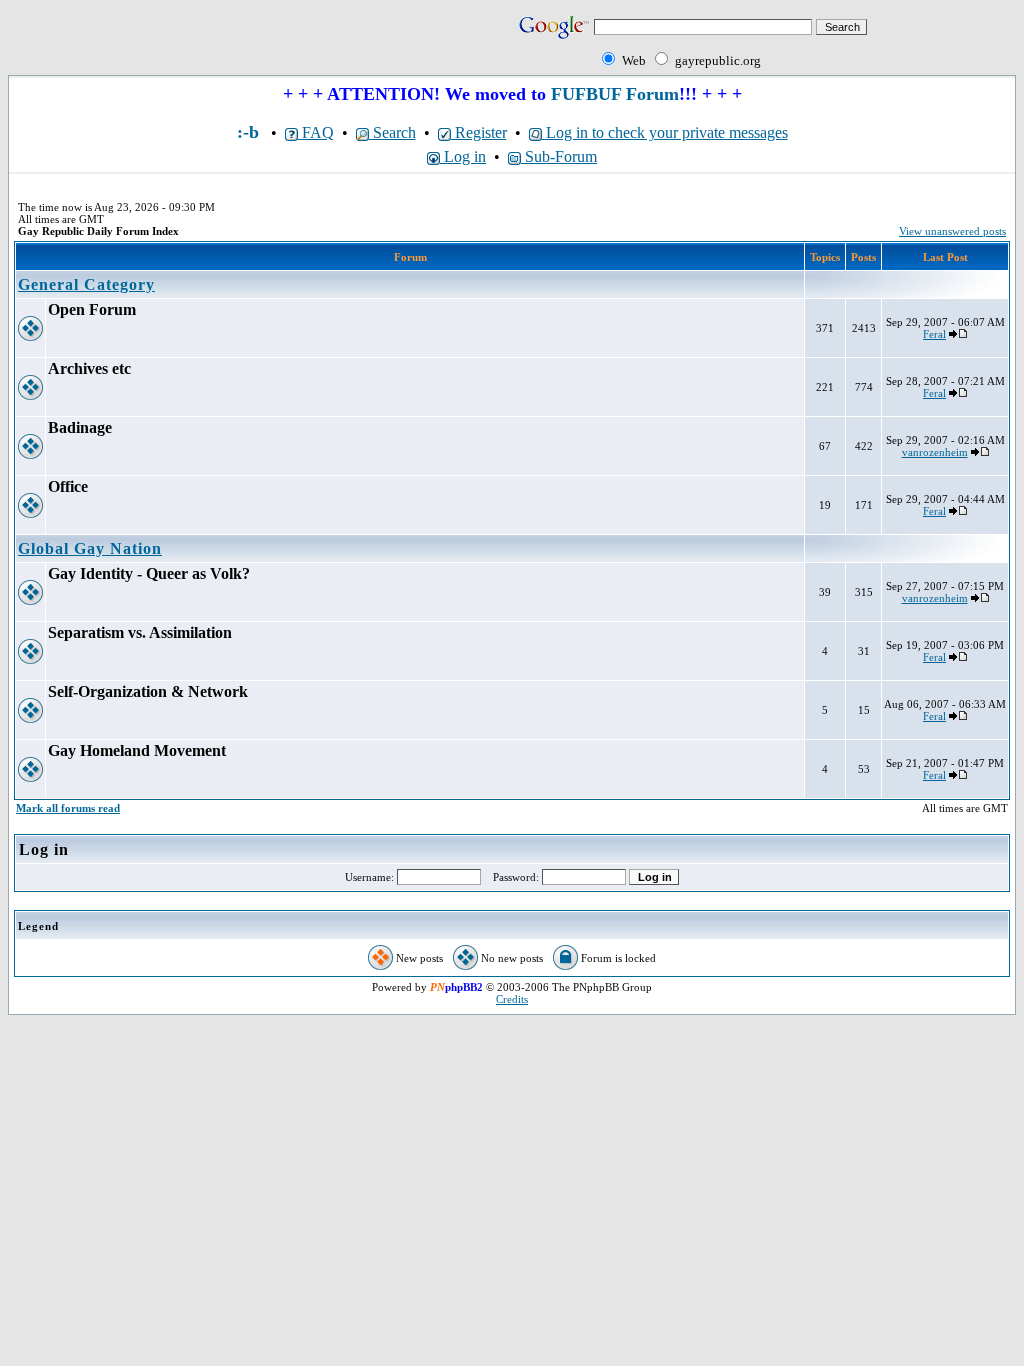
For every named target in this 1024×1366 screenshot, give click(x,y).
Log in (463, 156)
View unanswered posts (952, 231)
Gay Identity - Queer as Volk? (149, 573)
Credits (512, 999)
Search (392, 132)
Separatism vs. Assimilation (140, 632)
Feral (934, 334)
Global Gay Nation (90, 548)
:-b (248, 132)
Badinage (80, 427)
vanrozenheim (935, 452)
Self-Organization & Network (148, 691)
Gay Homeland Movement (137, 750)
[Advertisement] (242, 42)
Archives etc (89, 368)
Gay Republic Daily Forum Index (98, 231)
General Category (86, 284)
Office (68, 486)
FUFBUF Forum (615, 94)
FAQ (316, 132)
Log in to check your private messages (665, 132)
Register (479, 132)
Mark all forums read (68, 808)
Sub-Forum (559, 156)
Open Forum (92, 309)
